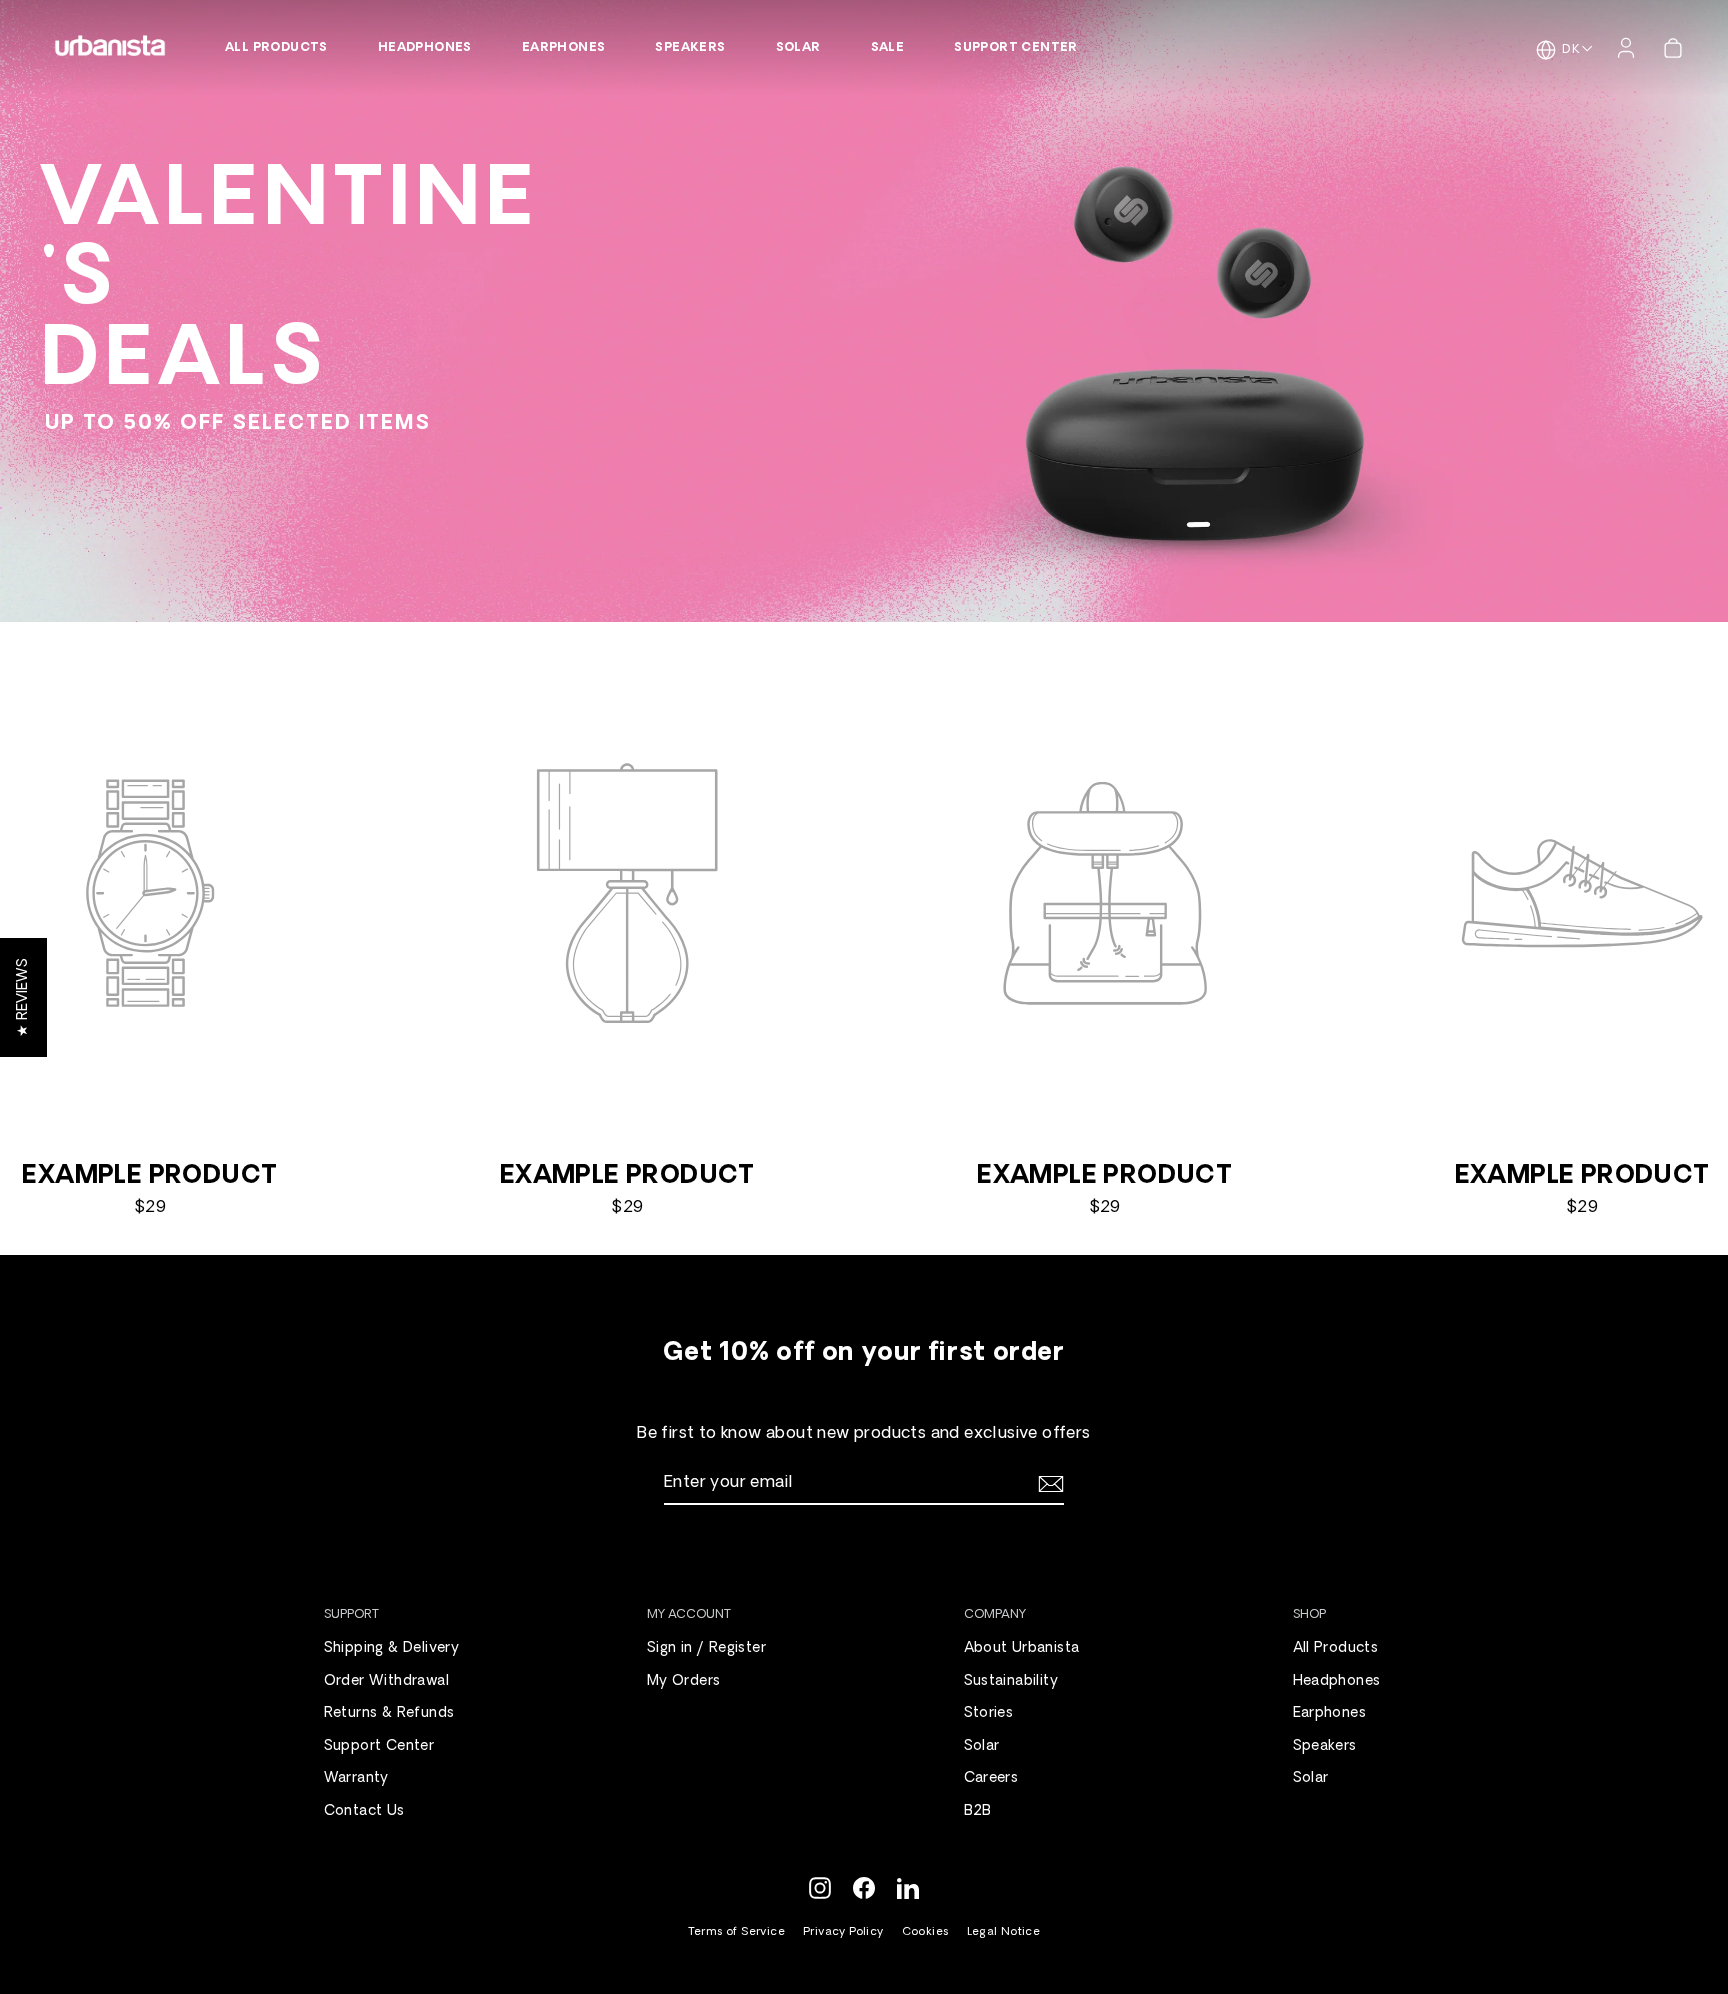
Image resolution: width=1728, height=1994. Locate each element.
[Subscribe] (1048, 1484)
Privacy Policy (843, 1932)
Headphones (425, 48)
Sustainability (1011, 1681)
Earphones (564, 48)
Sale (888, 48)
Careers (991, 1778)
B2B (978, 1811)
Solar (798, 48)
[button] (23, 997)
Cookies (925, 1932)
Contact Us (364, 1811)
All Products (276, 48)
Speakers (690, 48)
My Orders (684, 1681)
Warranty (356, 1778)
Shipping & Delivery (392, 1648)
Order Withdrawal (386, 1681)
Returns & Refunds (389, 1713)
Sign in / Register (706, 1648)
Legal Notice (1004, 1932)
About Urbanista (1022, 1648)
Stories (989, 1713)
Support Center (1016, 48)
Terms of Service (736, 1932)
